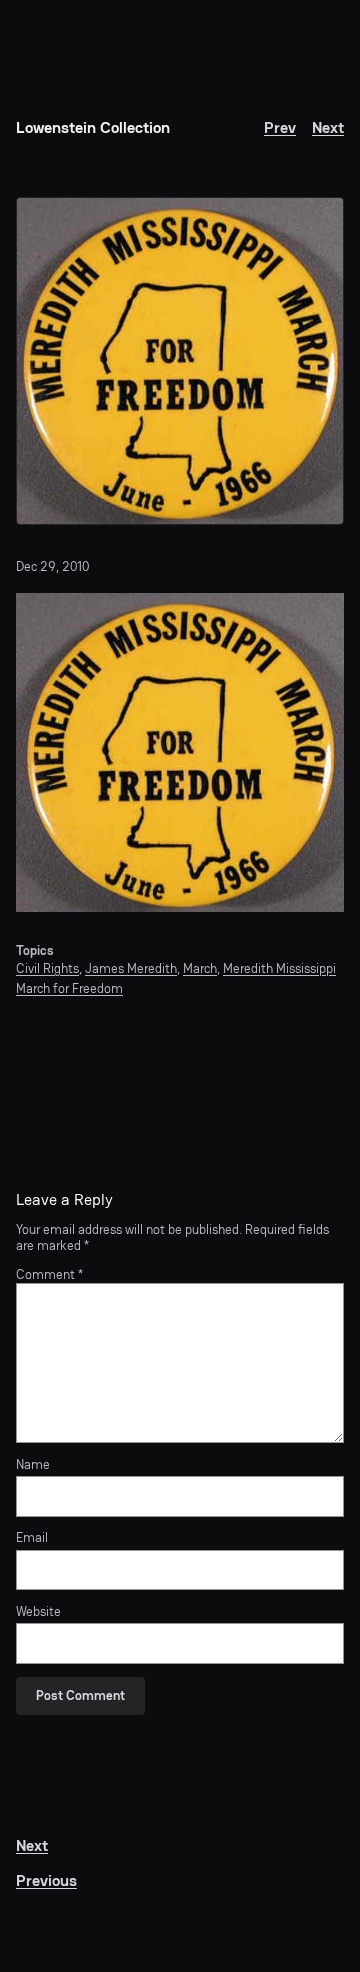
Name (33, 1465)
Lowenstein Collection (93, 127)
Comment (49, 1274)
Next (328, 127)
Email (32, 1538)
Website (38, 1612)
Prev (280, 127)
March (200, 968)
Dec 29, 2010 (52, 566)
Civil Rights (47, 968)
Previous (46, 1880)
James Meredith (131, 968)
